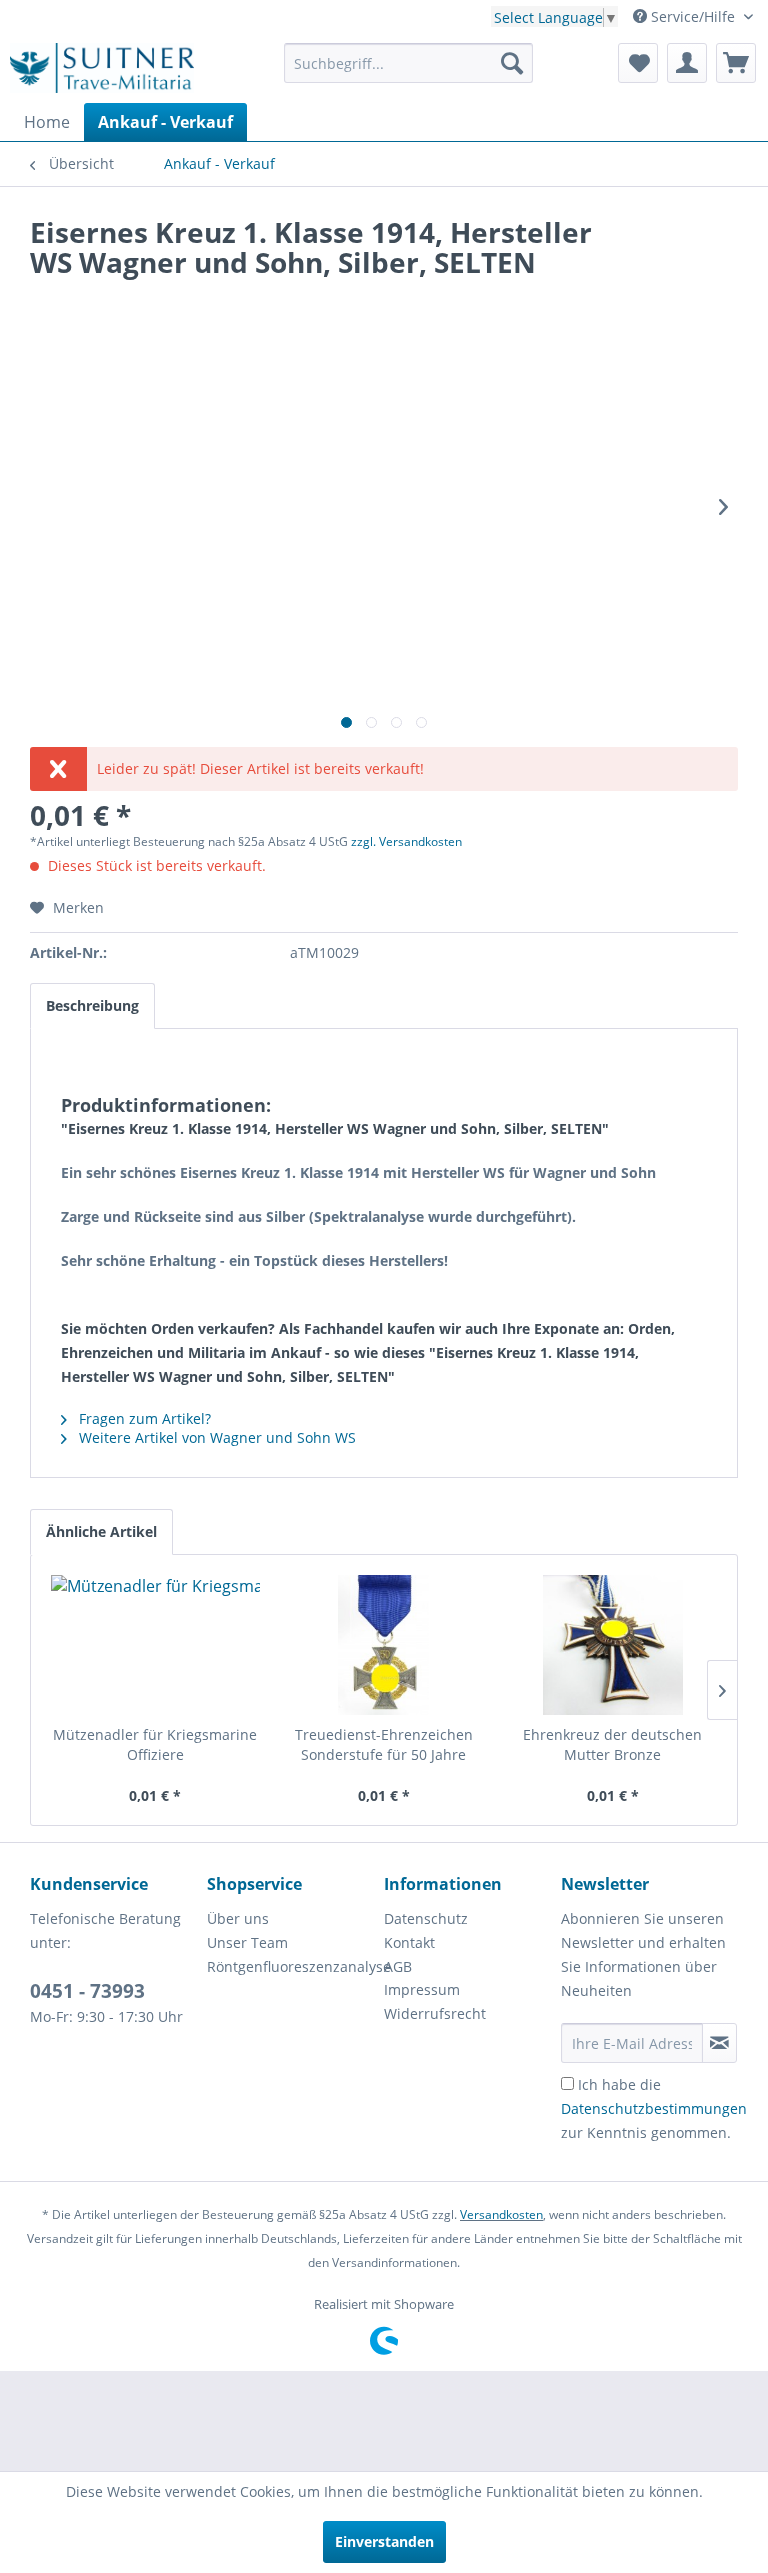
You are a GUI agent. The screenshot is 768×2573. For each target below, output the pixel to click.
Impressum (422, 1989)
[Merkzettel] (638, 63)
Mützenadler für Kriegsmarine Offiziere (155, 1744)
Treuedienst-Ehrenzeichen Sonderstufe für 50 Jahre (384, 1744)
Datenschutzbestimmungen (654, 2108)
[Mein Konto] (687, 63)
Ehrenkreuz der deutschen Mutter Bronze (612, 1744)
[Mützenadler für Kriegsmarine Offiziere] (155, 1645)
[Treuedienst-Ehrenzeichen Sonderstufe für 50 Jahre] (384, 1645)
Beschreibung (92, 1005)
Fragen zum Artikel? (143, 1418)
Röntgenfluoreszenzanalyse (290, 1966)
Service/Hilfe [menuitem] (693, 16)
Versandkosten (501, 2214)
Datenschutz (426, 1918)
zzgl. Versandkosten (406, 841)
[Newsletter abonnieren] (719, 2043)
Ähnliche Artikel (101, 1531)
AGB (398, 1966)
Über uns (238, 1918)
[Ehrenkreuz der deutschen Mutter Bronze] (612, 1645)
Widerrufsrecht (435, 2013)
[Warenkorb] (736, 63)
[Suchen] (512, 63)
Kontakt (409, 1942)
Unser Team (247, 1942)
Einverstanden (384, 2541)
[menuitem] (409, 63)
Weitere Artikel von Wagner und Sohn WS (215, 1437)
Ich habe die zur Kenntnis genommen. (654, 2108)
